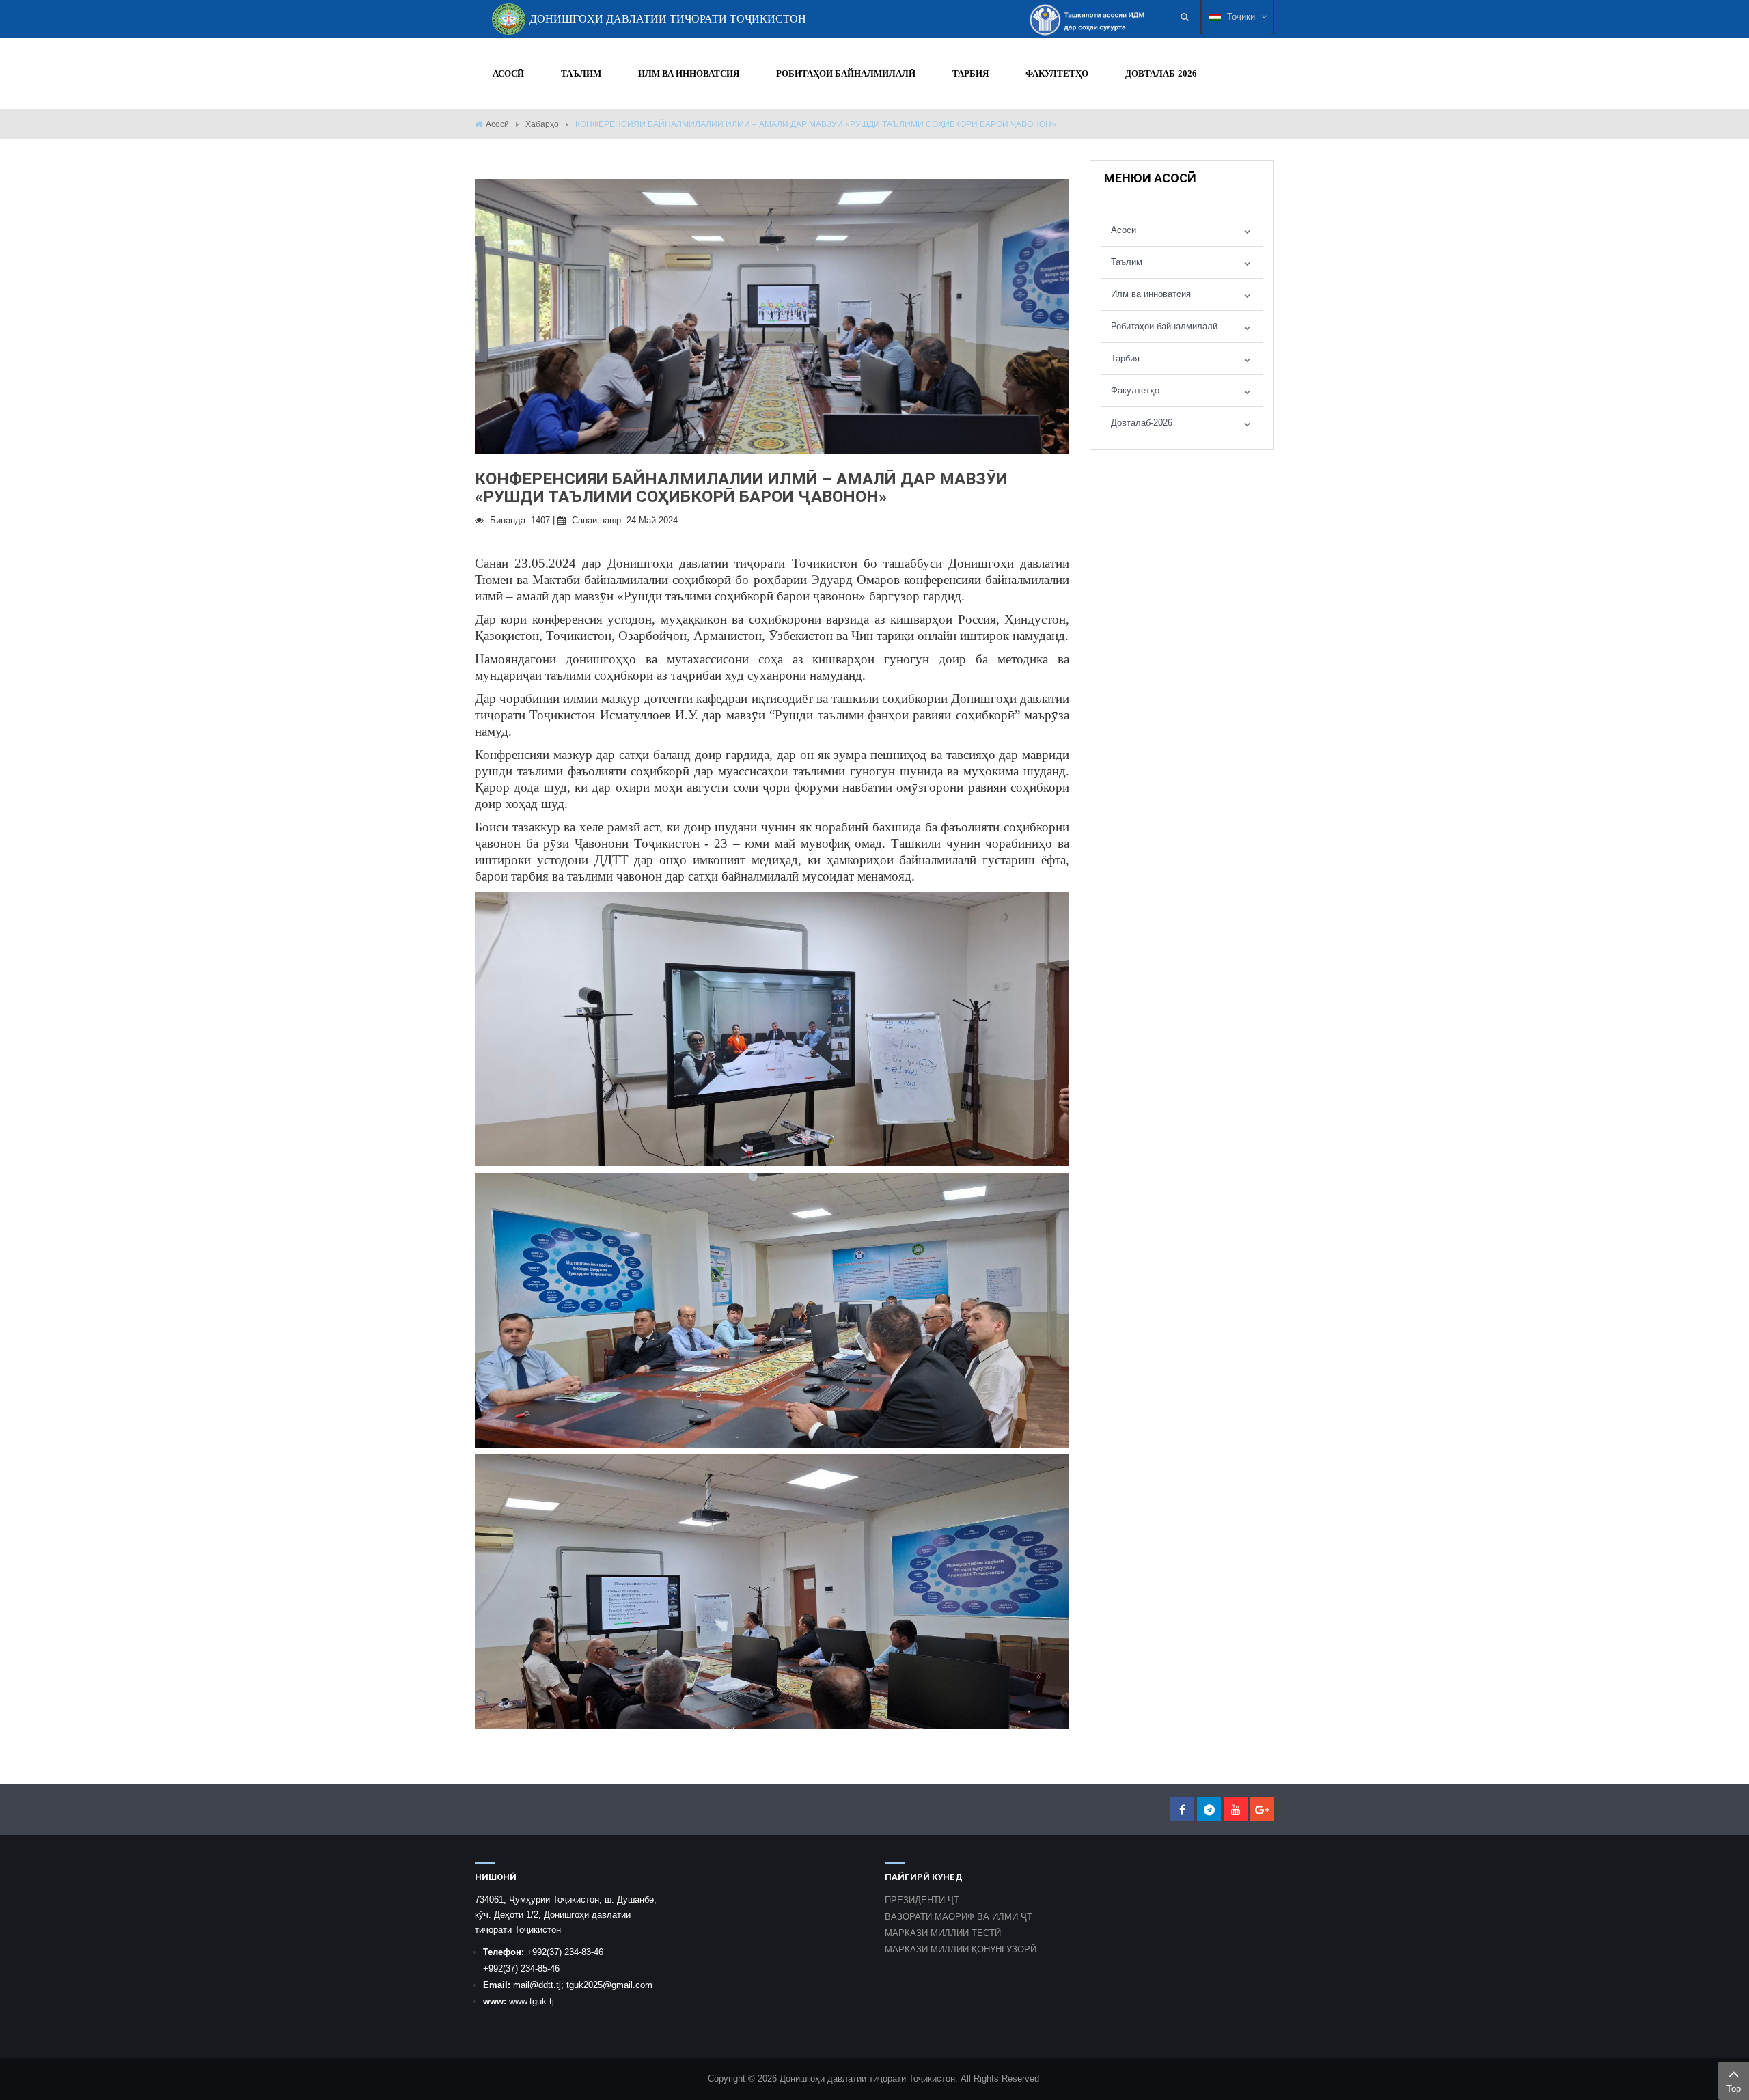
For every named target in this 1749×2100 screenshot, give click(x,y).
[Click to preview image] (772, 315)
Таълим (1127, 262)
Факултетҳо (1135, 390)
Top (1734, 2089)
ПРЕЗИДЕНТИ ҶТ (922, 1900)
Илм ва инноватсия (1151, 294)
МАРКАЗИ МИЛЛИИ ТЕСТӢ (943, 1933)
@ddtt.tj (545, 1985)
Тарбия (1125, 358)
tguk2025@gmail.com (609, 1985)
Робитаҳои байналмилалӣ (1164, 326)
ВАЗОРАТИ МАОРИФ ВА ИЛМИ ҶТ (959, 1917)
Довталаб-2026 (1142, 423)
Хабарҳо (542, 124)
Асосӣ (497, 124)
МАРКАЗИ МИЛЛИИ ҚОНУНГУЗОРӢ (961, 1949)
